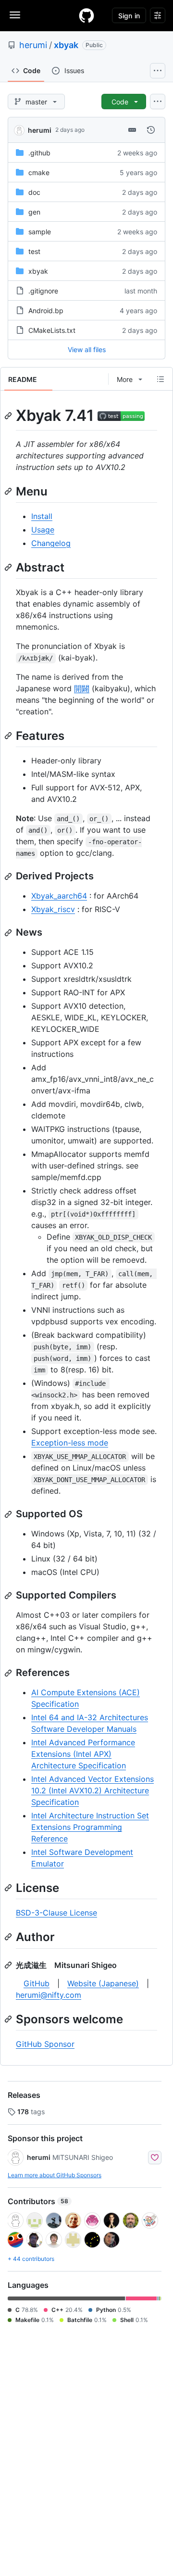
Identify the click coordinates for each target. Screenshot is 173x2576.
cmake (39, 172)
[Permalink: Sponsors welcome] (9, 2019)
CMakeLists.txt (52, 330)
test (34, 251)
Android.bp (46, 311)
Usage (43, 530)
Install (42, 516)
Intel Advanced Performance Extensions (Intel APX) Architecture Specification (83, 1754)
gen (34, 212)
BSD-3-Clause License (56, 1913)
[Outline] (161, 379)
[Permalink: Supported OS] (9, 1514)
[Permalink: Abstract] (9, 567)
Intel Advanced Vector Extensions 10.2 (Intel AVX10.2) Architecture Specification (93, 1790)
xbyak (66, 45)
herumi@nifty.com (49, 1995)
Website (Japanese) (103, 1983)
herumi (33, 45)
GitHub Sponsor (45, 2044)
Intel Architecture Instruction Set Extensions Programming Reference (90, 1827)
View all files (87, 349)
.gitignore (43, 291)
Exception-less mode (70, 1443)
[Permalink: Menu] (9, 491)
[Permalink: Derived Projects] (9, 876)
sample (40, 232)
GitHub (37, 1983)
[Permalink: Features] (9, 736)
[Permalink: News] (9, 933)
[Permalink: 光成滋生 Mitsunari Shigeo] (9, 1965)
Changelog (51, 543)
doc (34, 192)
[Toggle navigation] (15, 15)
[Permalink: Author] (9, 1937)
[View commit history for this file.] (151, 130)
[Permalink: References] (9, 1673)
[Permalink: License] (9, 1888)
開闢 (82, 688)
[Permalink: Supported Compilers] (9, 1596)
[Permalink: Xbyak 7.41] (9, 416)
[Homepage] (86, 15)
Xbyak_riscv (53, 909)
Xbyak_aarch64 (59, 896)
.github (39, 153)
